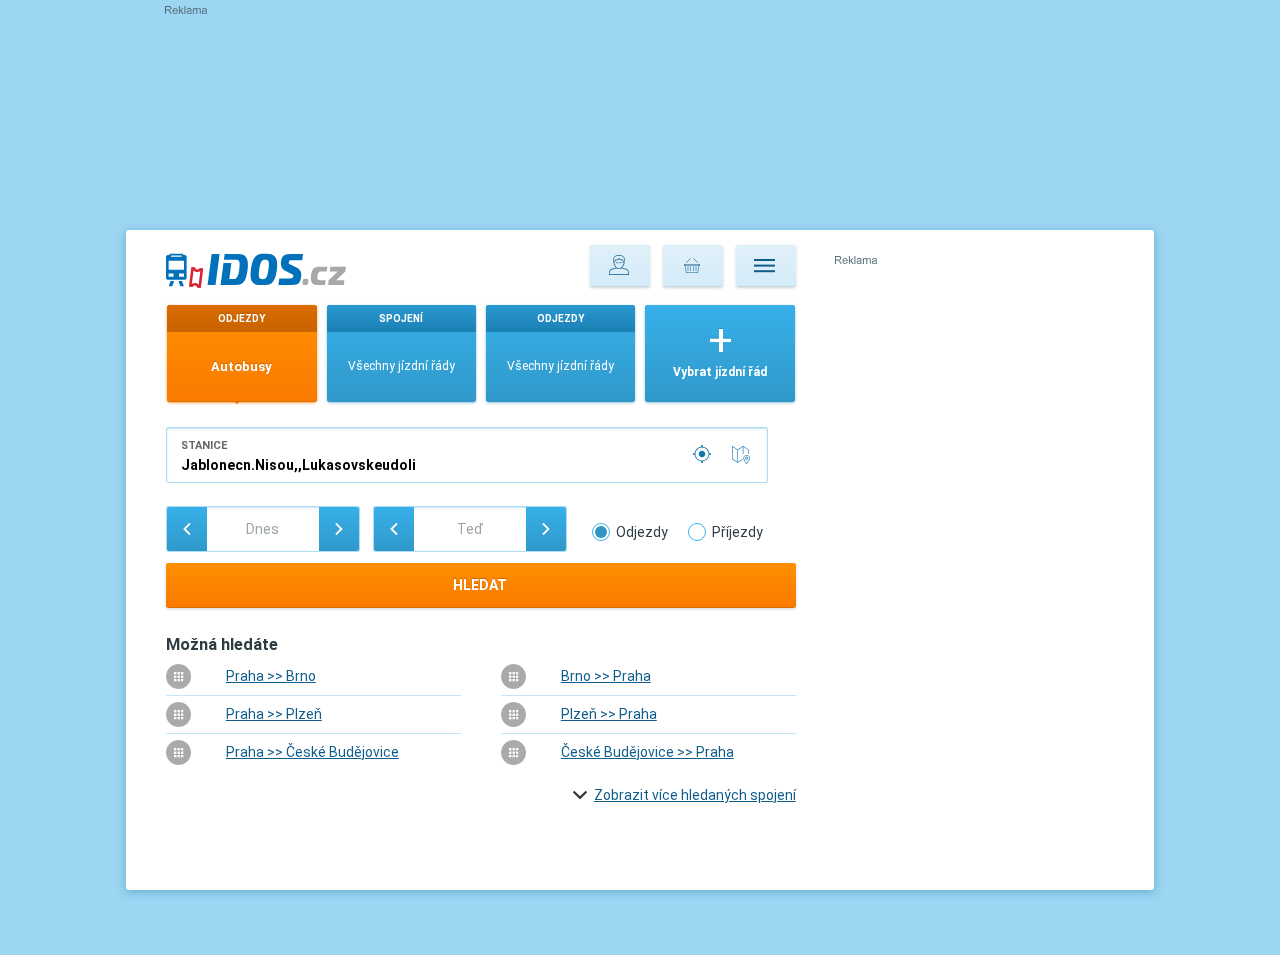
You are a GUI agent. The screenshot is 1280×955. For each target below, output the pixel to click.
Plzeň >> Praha (609, 714)
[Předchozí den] (187, 529)
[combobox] (467, 455)
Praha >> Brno (271, 676)
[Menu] (766, 266)
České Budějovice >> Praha (647, 752)
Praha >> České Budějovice (312, 752)
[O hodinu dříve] (394, 529)
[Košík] (693, 266)
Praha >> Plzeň (274, 714)
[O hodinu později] (546, 529)
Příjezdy (737, 532)
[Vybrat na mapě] (745, 455)
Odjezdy (642, 532)
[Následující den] (339, 529)
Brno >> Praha (606, 676)
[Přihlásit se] (620, 266)
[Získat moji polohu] (704, 455)
